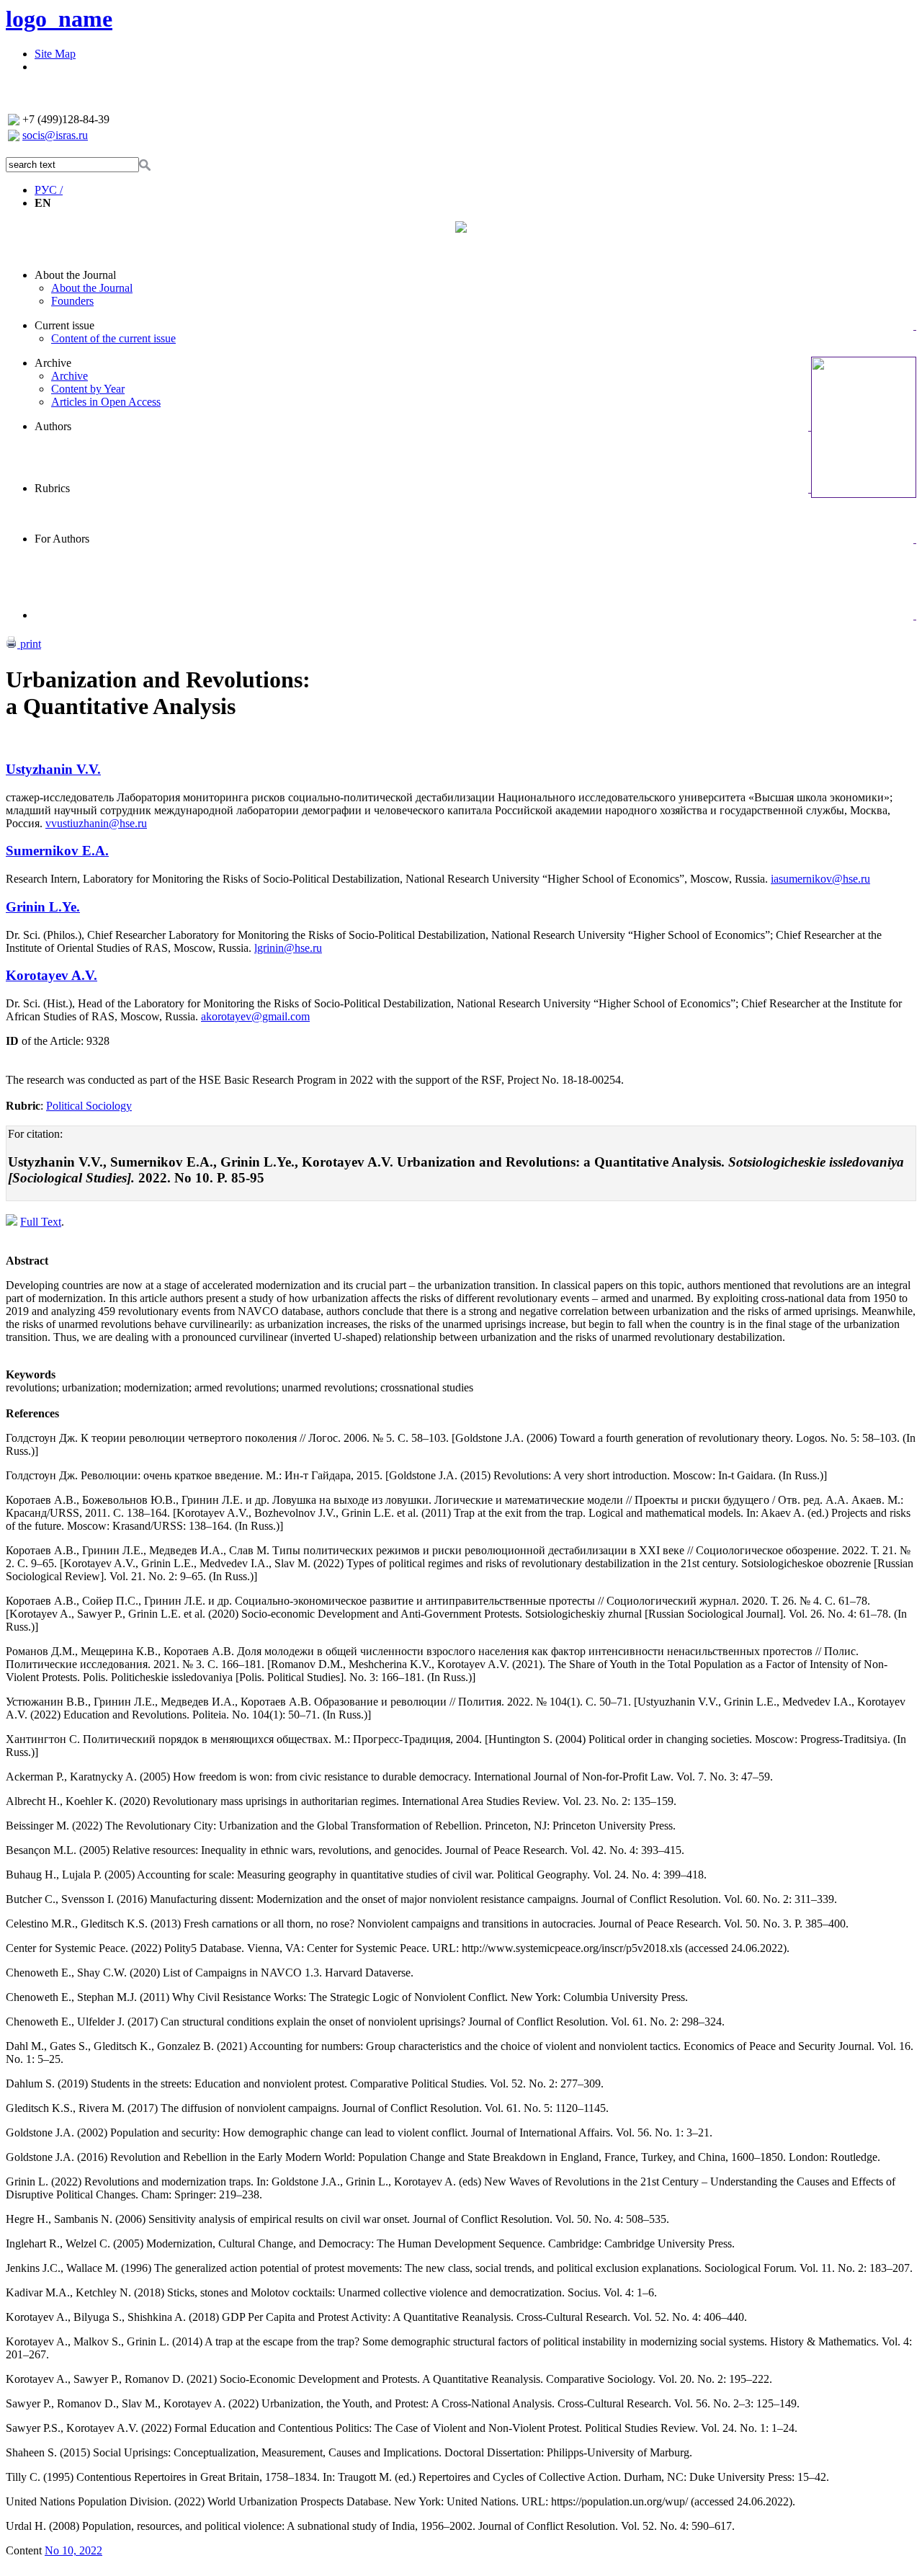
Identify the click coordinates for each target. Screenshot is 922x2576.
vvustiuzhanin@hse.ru (96, 823)
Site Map (55, 54)
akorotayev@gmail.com (255, 1016)
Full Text (41, 1222)
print (29, 644)
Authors (53, 426)
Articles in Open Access (106, 402)
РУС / (49, 190)
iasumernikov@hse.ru (820, 879)
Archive (53, 363)
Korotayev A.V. (52, 975)
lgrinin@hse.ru (288, 948)
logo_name (59, 19)
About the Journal (75, 275)
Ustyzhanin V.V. (53, 769)
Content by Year (88, 389)
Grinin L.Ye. (43, 907)
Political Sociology (89, 1106)
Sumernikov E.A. (57, 851)
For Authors (62, 539)
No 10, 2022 (73, 2550)
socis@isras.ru (55, 135)
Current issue (64, 325)
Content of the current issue (113, 338)
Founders (72, 301)
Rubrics (52, 488)
